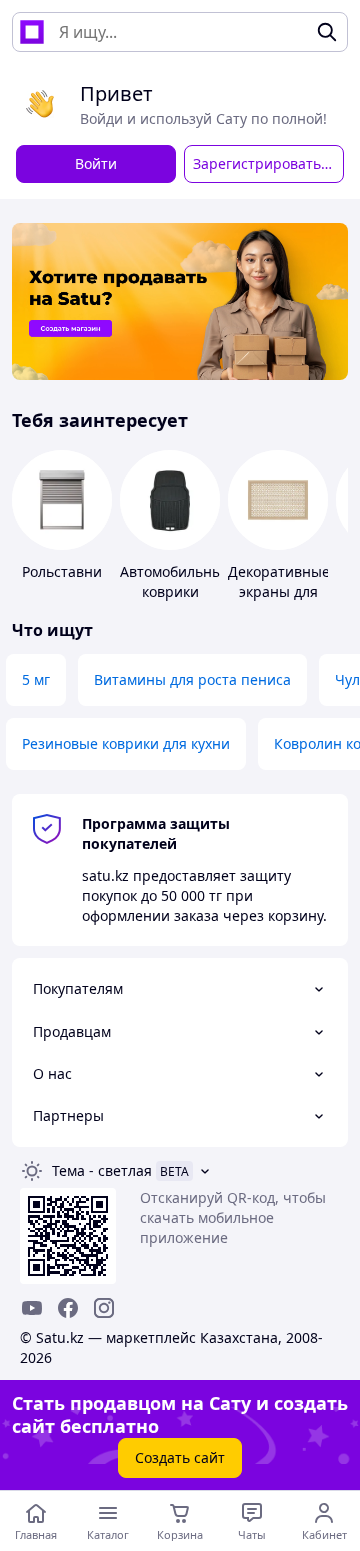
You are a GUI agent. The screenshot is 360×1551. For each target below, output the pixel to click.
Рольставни (62, 571)
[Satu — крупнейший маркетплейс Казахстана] (32, 32)
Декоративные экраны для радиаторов (279, 591)
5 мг (36, 679)
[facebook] (68, 1308)
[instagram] (104, 1308)
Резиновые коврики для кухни (126, 743)
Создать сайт (180, 1457)
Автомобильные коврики (175, 581)
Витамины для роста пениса (192, 679)
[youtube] (32, 1308)
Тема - (102, 1170)
